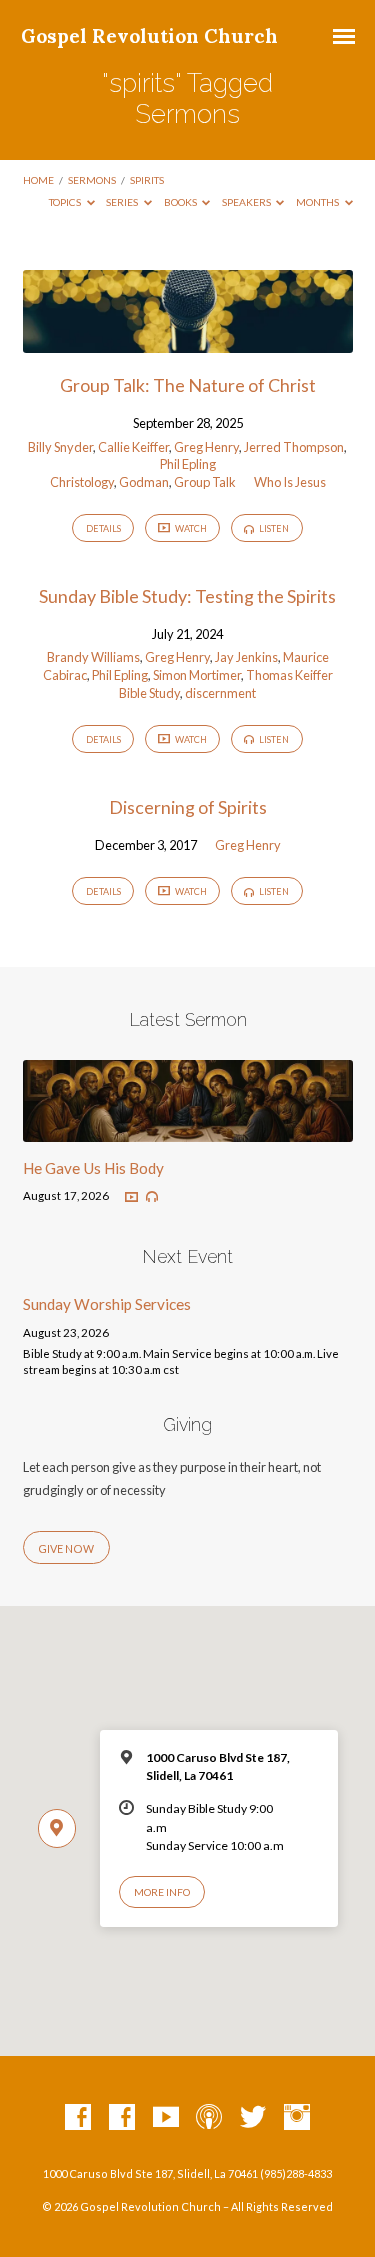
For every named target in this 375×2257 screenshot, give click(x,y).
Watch (190, 528)
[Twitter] (253, 2118)
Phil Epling (188, 464)
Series (123, 202)
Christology (82, 482)
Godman (144, 482)
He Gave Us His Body (93, 1168)
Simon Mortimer (197, 675)
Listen (273, 528)
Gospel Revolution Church (149, 36)
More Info (162, 1892)
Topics (66, 202)
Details (103, 528)
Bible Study (149, 693)
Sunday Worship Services (107, 1304)
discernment (220, 693)
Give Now (66, 1548)
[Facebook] (78, 2118)
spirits (147, 180)
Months (318, 202)
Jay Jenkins (246, 657)
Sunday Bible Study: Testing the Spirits (187, 596)
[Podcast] (209, 2118)
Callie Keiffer (133, 447)
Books (181, 202)
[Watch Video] (131, 1197)
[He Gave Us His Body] (188, 1130)
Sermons (92, 180)
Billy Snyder (60, 447)
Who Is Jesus (290, 482)
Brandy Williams (93, 657)
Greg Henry (206, 447)
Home (38, 180)
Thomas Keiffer (289, 675)
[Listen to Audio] (152, 1197)
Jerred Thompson (294, 447)
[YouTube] (166, 2118)
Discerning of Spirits (188, 807)
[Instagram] (297, 2118)
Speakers (247, 202)
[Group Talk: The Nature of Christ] (188, 341)
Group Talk (205, 482)
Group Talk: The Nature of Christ (188, 385)
